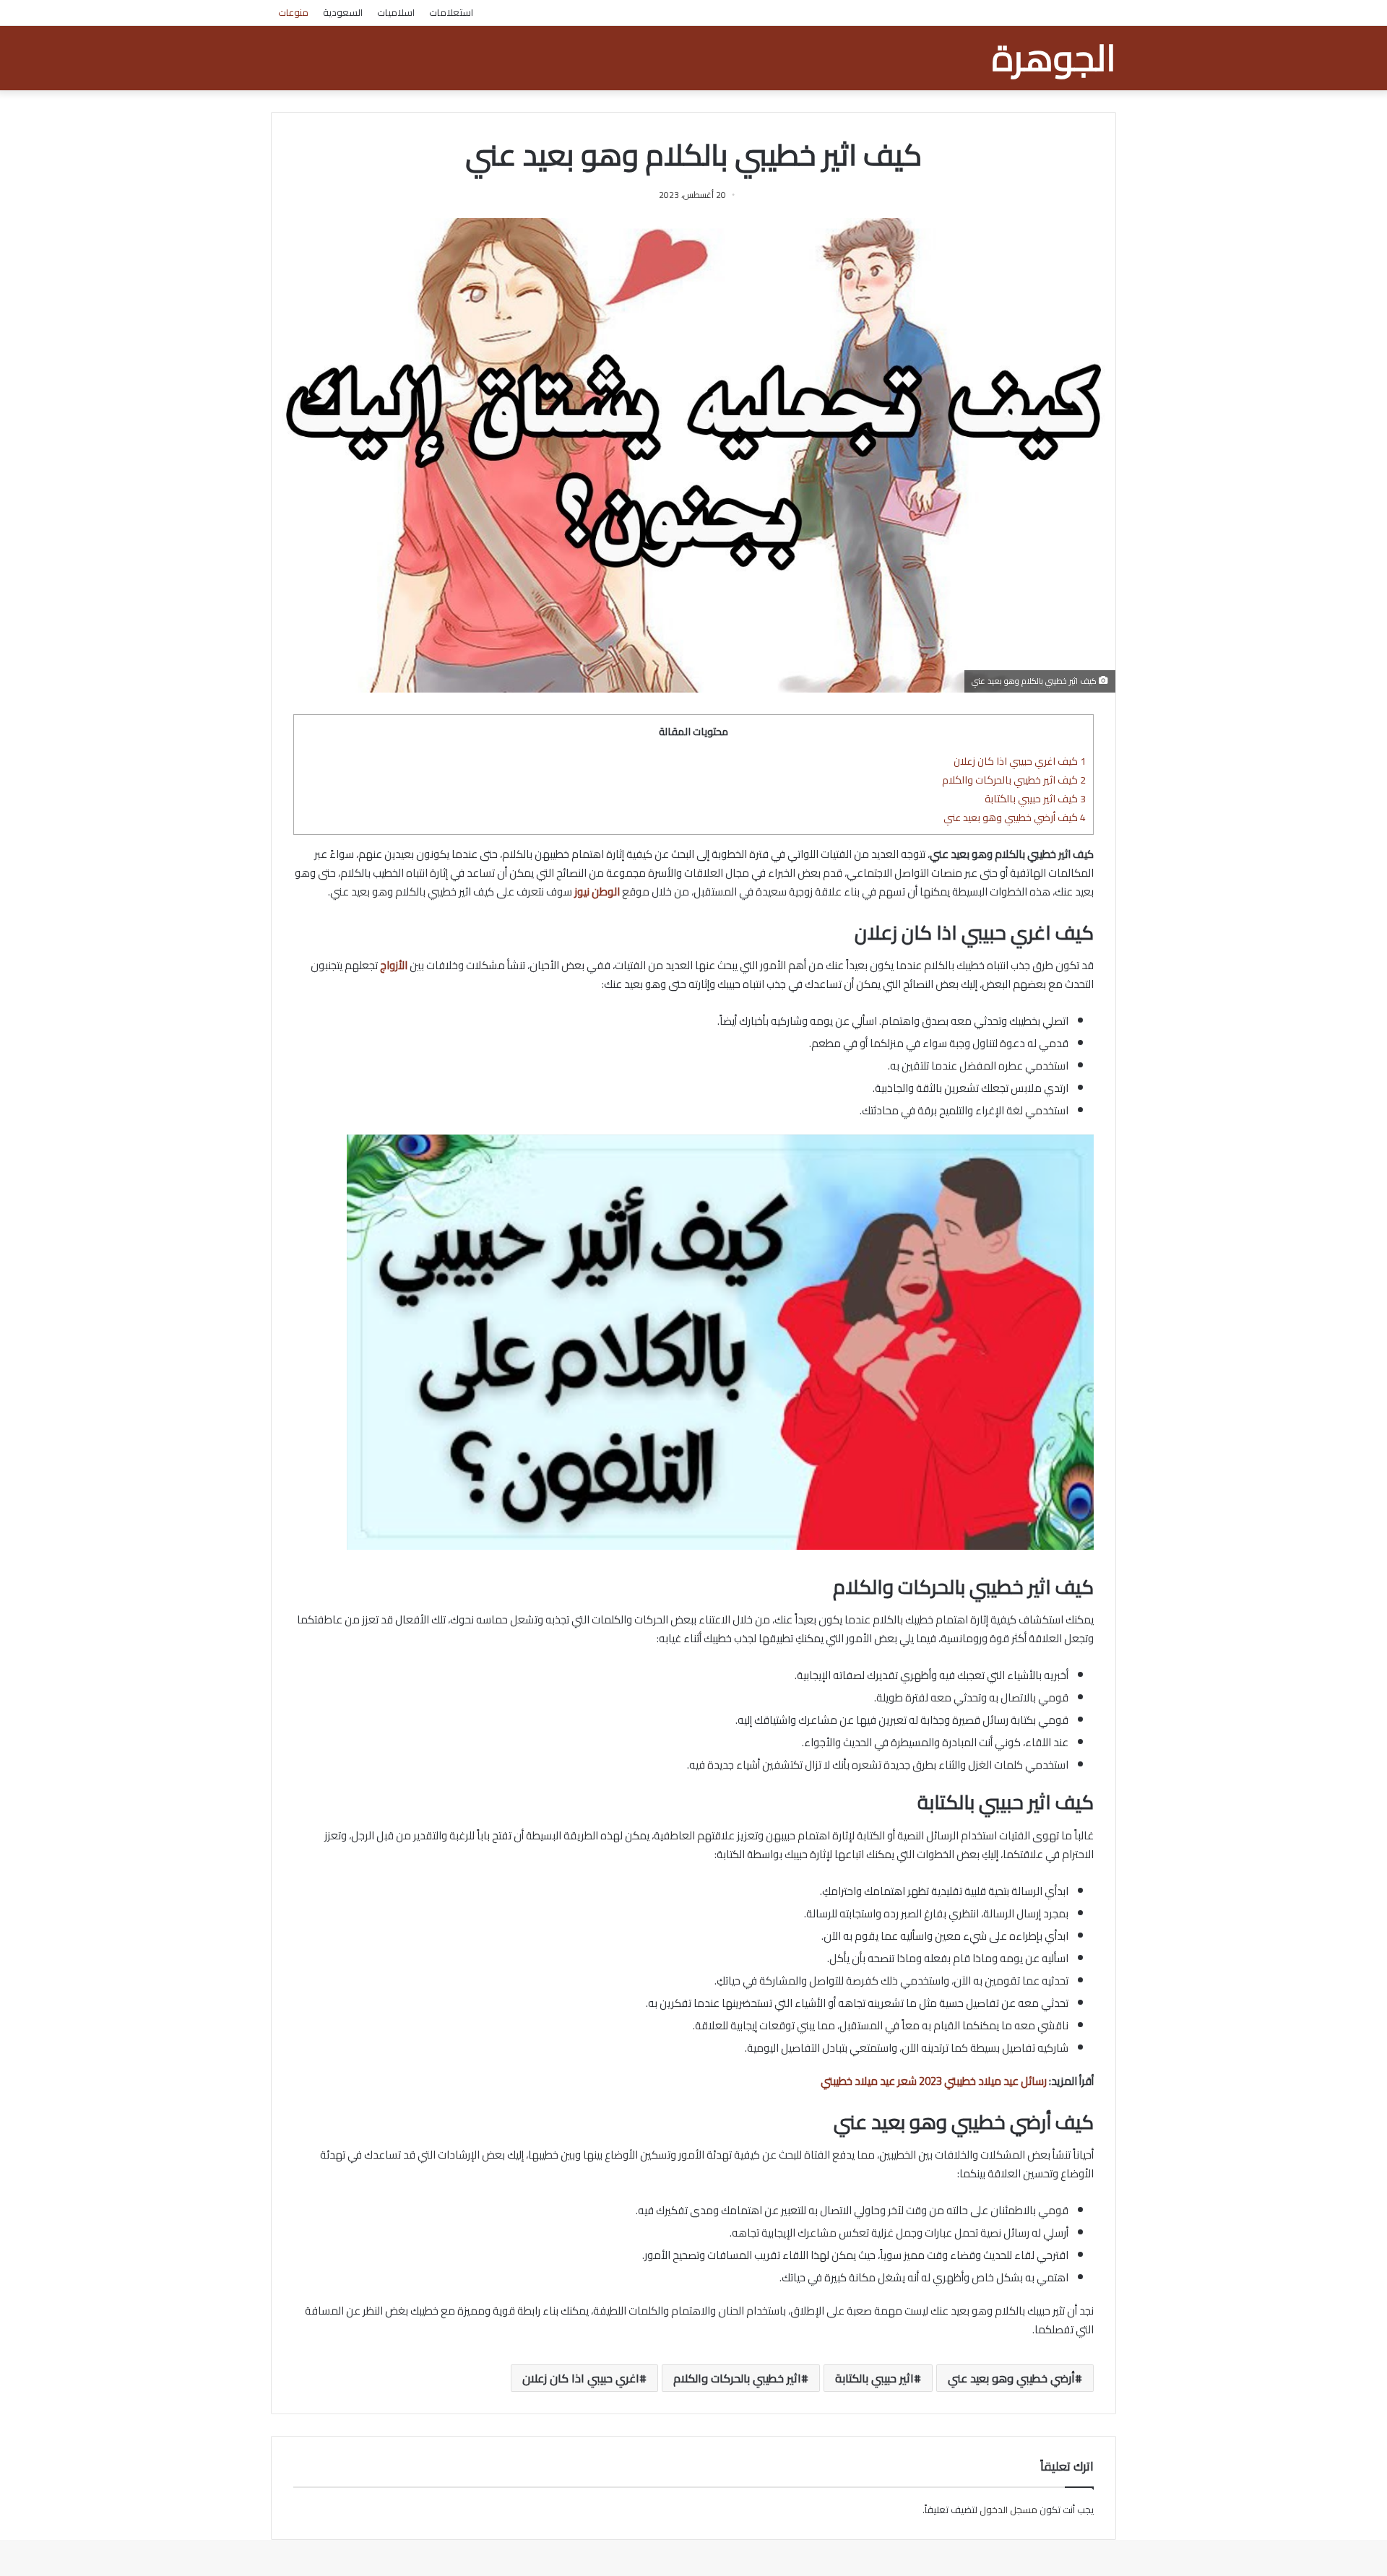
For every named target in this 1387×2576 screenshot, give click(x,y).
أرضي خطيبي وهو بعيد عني (1011, 2378)
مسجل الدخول (1008, 2510)
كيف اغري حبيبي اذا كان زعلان (1020, 761)
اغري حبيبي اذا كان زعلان (581, 2378)
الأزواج (394, 965)
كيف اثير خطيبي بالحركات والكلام (1014, 780)
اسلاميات (396, 12)
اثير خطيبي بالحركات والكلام (737, 2378)
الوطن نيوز (597, 892)
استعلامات (451, 12)
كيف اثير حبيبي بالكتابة (1035, 798)
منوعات (293, 12)
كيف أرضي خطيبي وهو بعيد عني (1015, 817)
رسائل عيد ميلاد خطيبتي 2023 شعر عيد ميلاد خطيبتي (934, 2081)
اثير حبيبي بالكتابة (874, 2378)
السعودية (343, 12)
